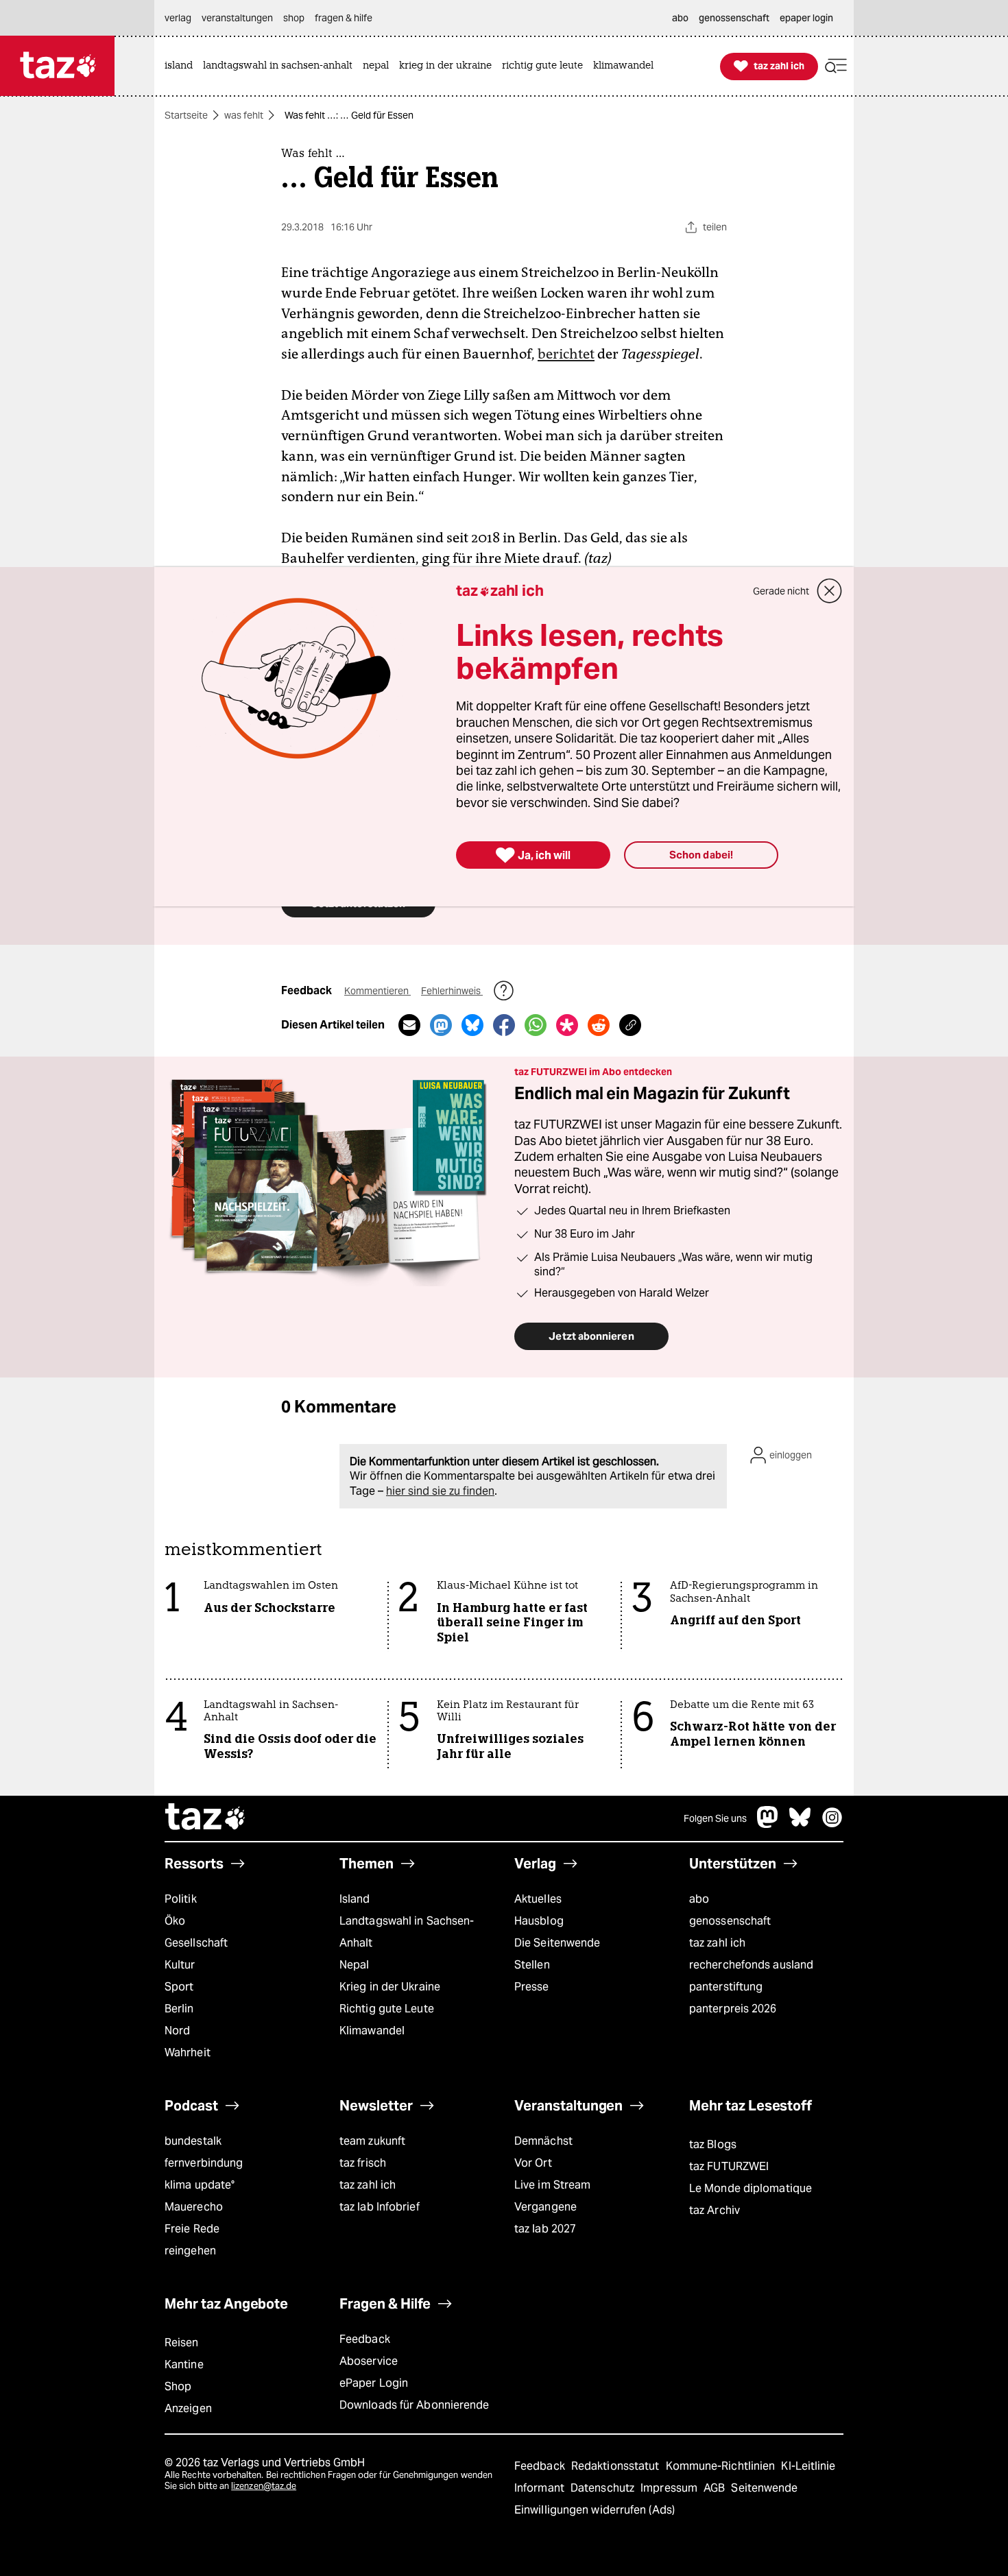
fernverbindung (204, 2163)
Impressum (670, 2488)
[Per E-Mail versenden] (409, 1025)
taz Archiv (715, 2210)
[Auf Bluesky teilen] (472, 1025)
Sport (179, 1987)
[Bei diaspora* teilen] (567, 1025)
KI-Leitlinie (808, 2466)
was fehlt (244, 115)
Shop (178, 2386)
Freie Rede (192, 2229)
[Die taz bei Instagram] (832, 1824)
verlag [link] (178, 18)
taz (206, 1818)
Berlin (179, 2009)
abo (699, 1899)
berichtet (566, 354)
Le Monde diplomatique (751, 2188)
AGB (716, 2488)
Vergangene (545, 2207)
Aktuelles (538, 1899)
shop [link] (294, 18)
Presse (532, 1987)
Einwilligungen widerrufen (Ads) (595, 2510)
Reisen (182, 2343)
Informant (541, 2488)
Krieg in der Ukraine (390, 1987)
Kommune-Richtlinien (722, 2466)
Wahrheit (188, 2053)
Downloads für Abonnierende (415, 2405)
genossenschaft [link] (734, 18)
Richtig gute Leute (387, 2009)
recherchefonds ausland (751, 1965)
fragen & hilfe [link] (344, 18)
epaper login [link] (806, 18)
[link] (182, 66)
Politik (181, 1899)
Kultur (180, 1965)
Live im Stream (552, 2185)
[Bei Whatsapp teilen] (536, 1025)
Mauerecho (194, 2207)
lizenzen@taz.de (264, 2486)
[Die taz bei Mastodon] (768, 1824)
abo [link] (680, 18)
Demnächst (543, 2141)
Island (355, 1899)
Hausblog (539, 1921)
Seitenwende (764, 2488)
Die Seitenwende (557, 1943)
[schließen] (830, 591)
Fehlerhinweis (452, 991)
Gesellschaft (196, 1943)
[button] (836, 66)
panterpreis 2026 (733, 2009)
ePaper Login (374, 2383)
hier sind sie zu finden (440, 1491)
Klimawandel (372, 2031)
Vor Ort (533, 2163)
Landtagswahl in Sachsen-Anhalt (407, 1932)
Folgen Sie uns (715, 1818)
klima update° (200, 2185)
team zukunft (372, 2141)
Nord (177, 2031)
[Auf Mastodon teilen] (441, 1025)
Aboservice (369, 2361)
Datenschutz (604, 2488)
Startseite (186, 115)
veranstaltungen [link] (237, 18)
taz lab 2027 (545, 2229)
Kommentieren (377, 991)
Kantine (184, 2364)
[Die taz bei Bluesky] (800, 1824)
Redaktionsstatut (617, 2466)
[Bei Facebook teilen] (504, 1025)
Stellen (532, 1965)
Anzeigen (188, 2408)
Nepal (354, 1965)
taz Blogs (713, 2144)
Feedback (365, 2339)
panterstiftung (726, 1987)
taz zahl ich (717, 1943)
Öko (175, 1921)
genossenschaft (730, 1921)
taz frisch (363, 2163)
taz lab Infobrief (380, 2207)
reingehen (190, 2251)
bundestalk (193, 2141)
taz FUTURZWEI (729, 2166)
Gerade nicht (781, 591)
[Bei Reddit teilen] (599, 1025)
